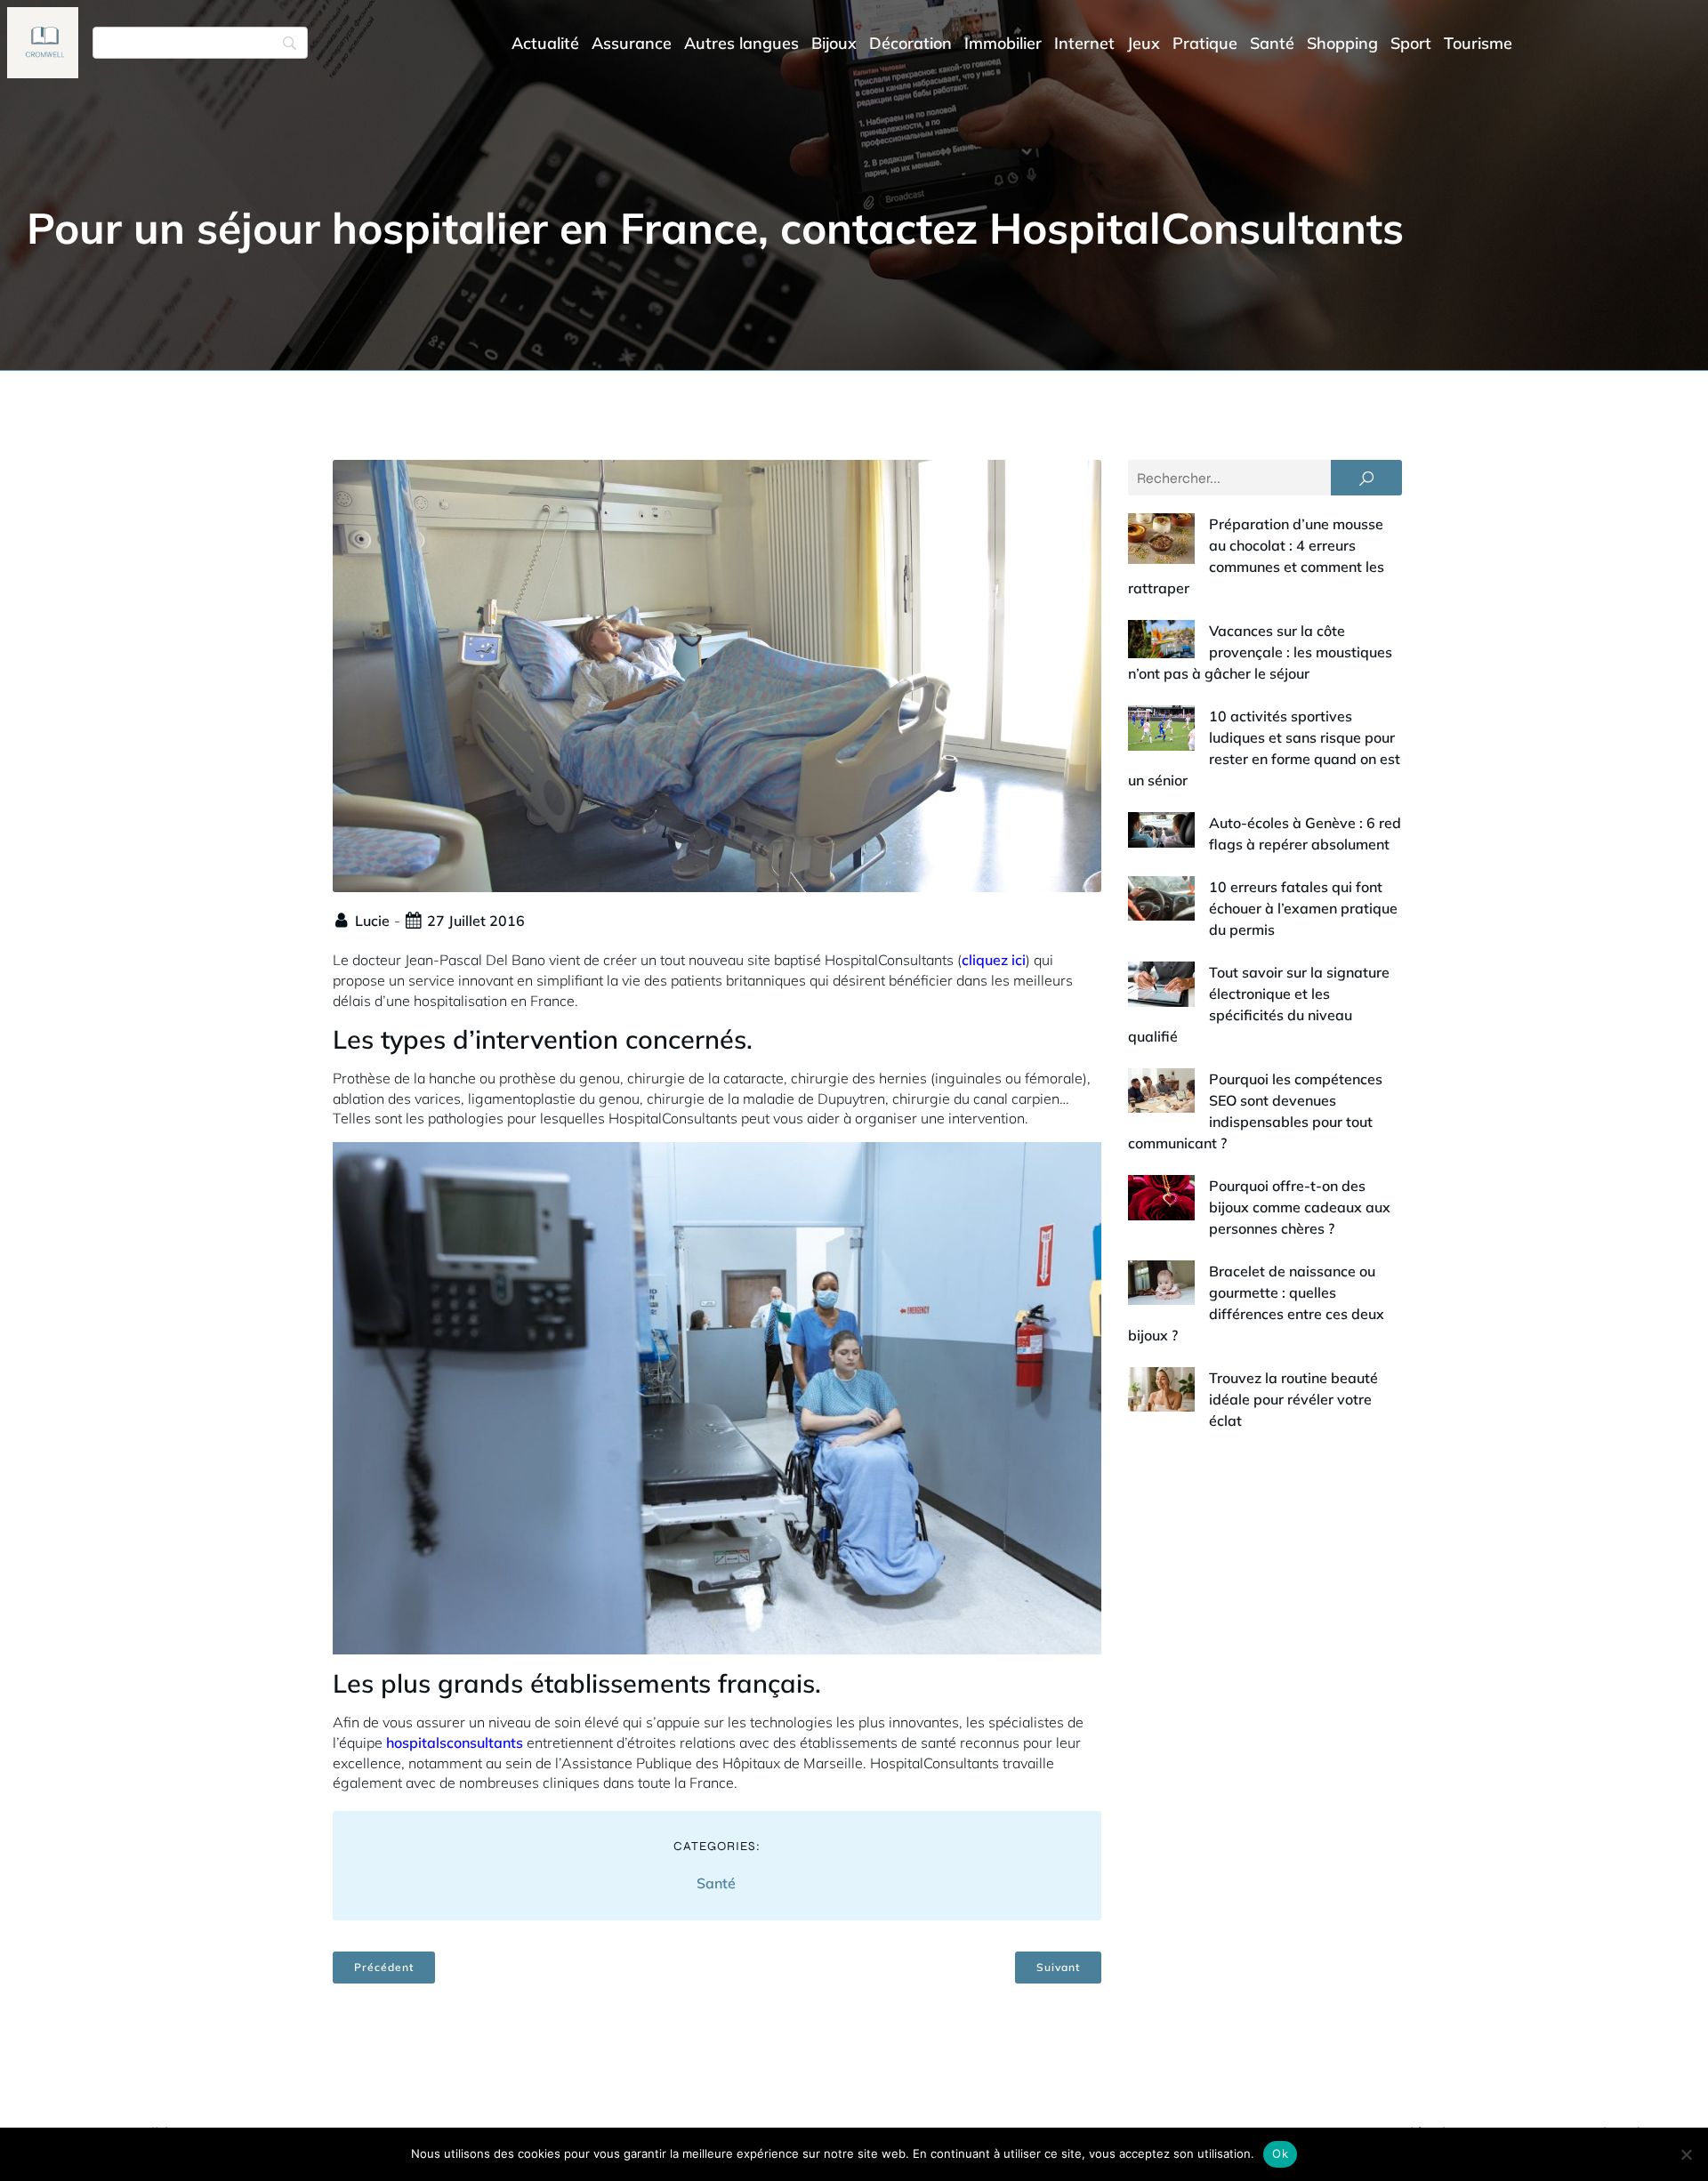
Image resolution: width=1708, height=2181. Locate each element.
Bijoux (834, 43)
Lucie (372, 921)
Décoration (910, 43)
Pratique (1205, 43)
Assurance (632, 43)
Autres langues (741, 43)
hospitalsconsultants (455, 1742)
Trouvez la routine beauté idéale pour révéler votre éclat (1293, 1399)
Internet (1084, 43)
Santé (1272, 43)
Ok (1280, 2153)
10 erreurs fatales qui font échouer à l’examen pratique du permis (1303, 908)
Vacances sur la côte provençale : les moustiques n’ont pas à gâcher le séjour (1260, 652)
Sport (1411, 43)
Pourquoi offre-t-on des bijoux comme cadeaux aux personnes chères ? (1300, 1207)
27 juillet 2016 (476, 921)
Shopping (1342, 43)
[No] (1686, 2154)
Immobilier (1003, 43)
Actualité (545, 43)
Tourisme (1478, 43)
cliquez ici (994, 960)
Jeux (1144, 43)
